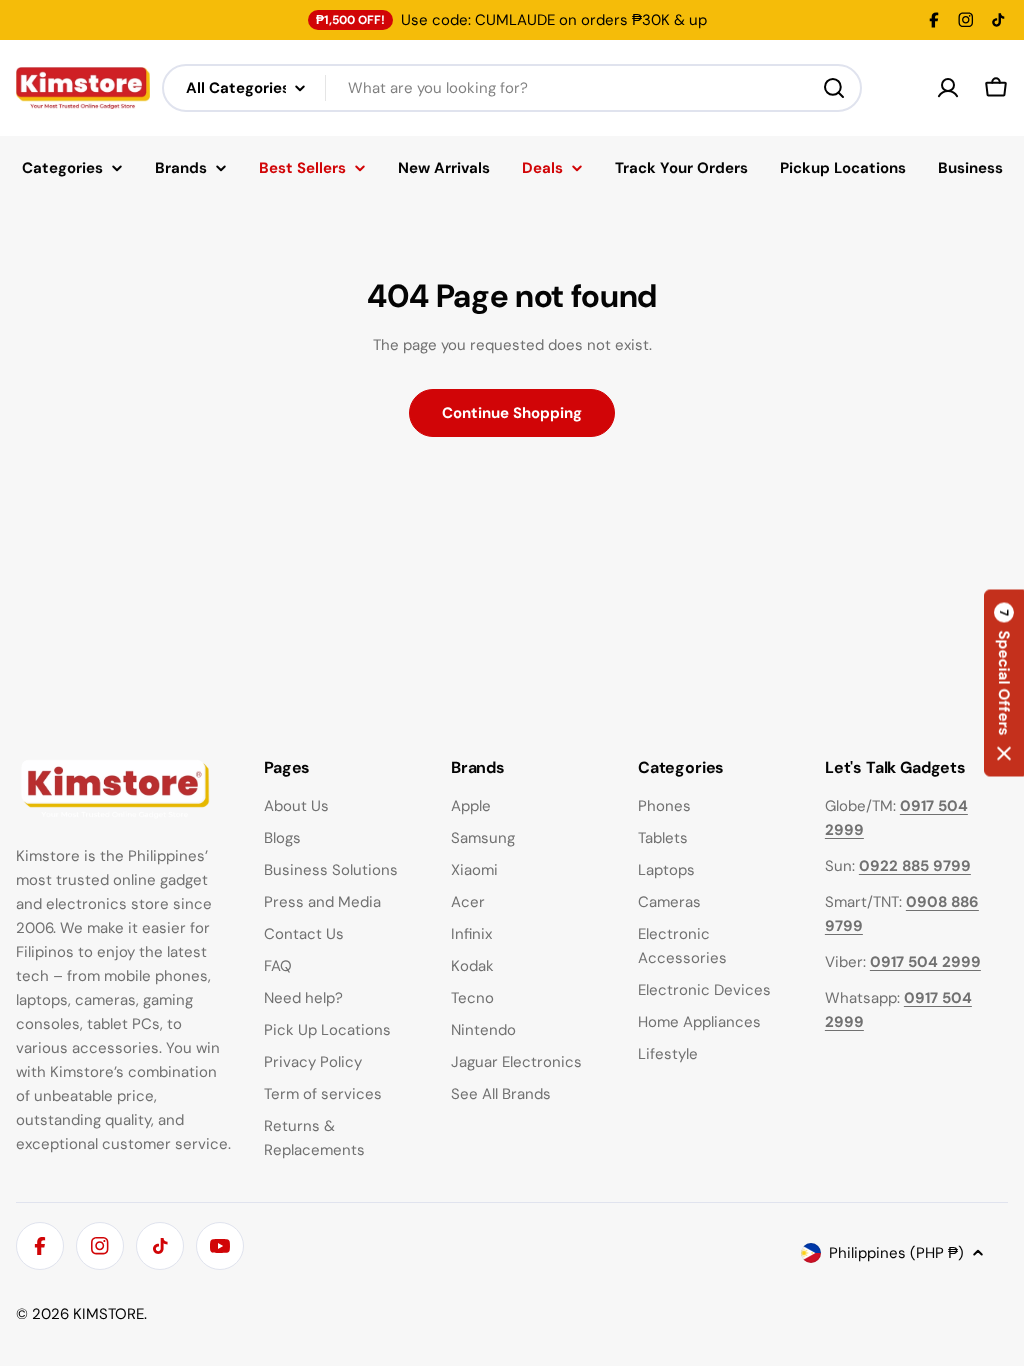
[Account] (948, 88)
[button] (1004, 683)
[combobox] (512, 88)
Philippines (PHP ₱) (896, 1253)
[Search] (834, 88)
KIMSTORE (108, 1314)
